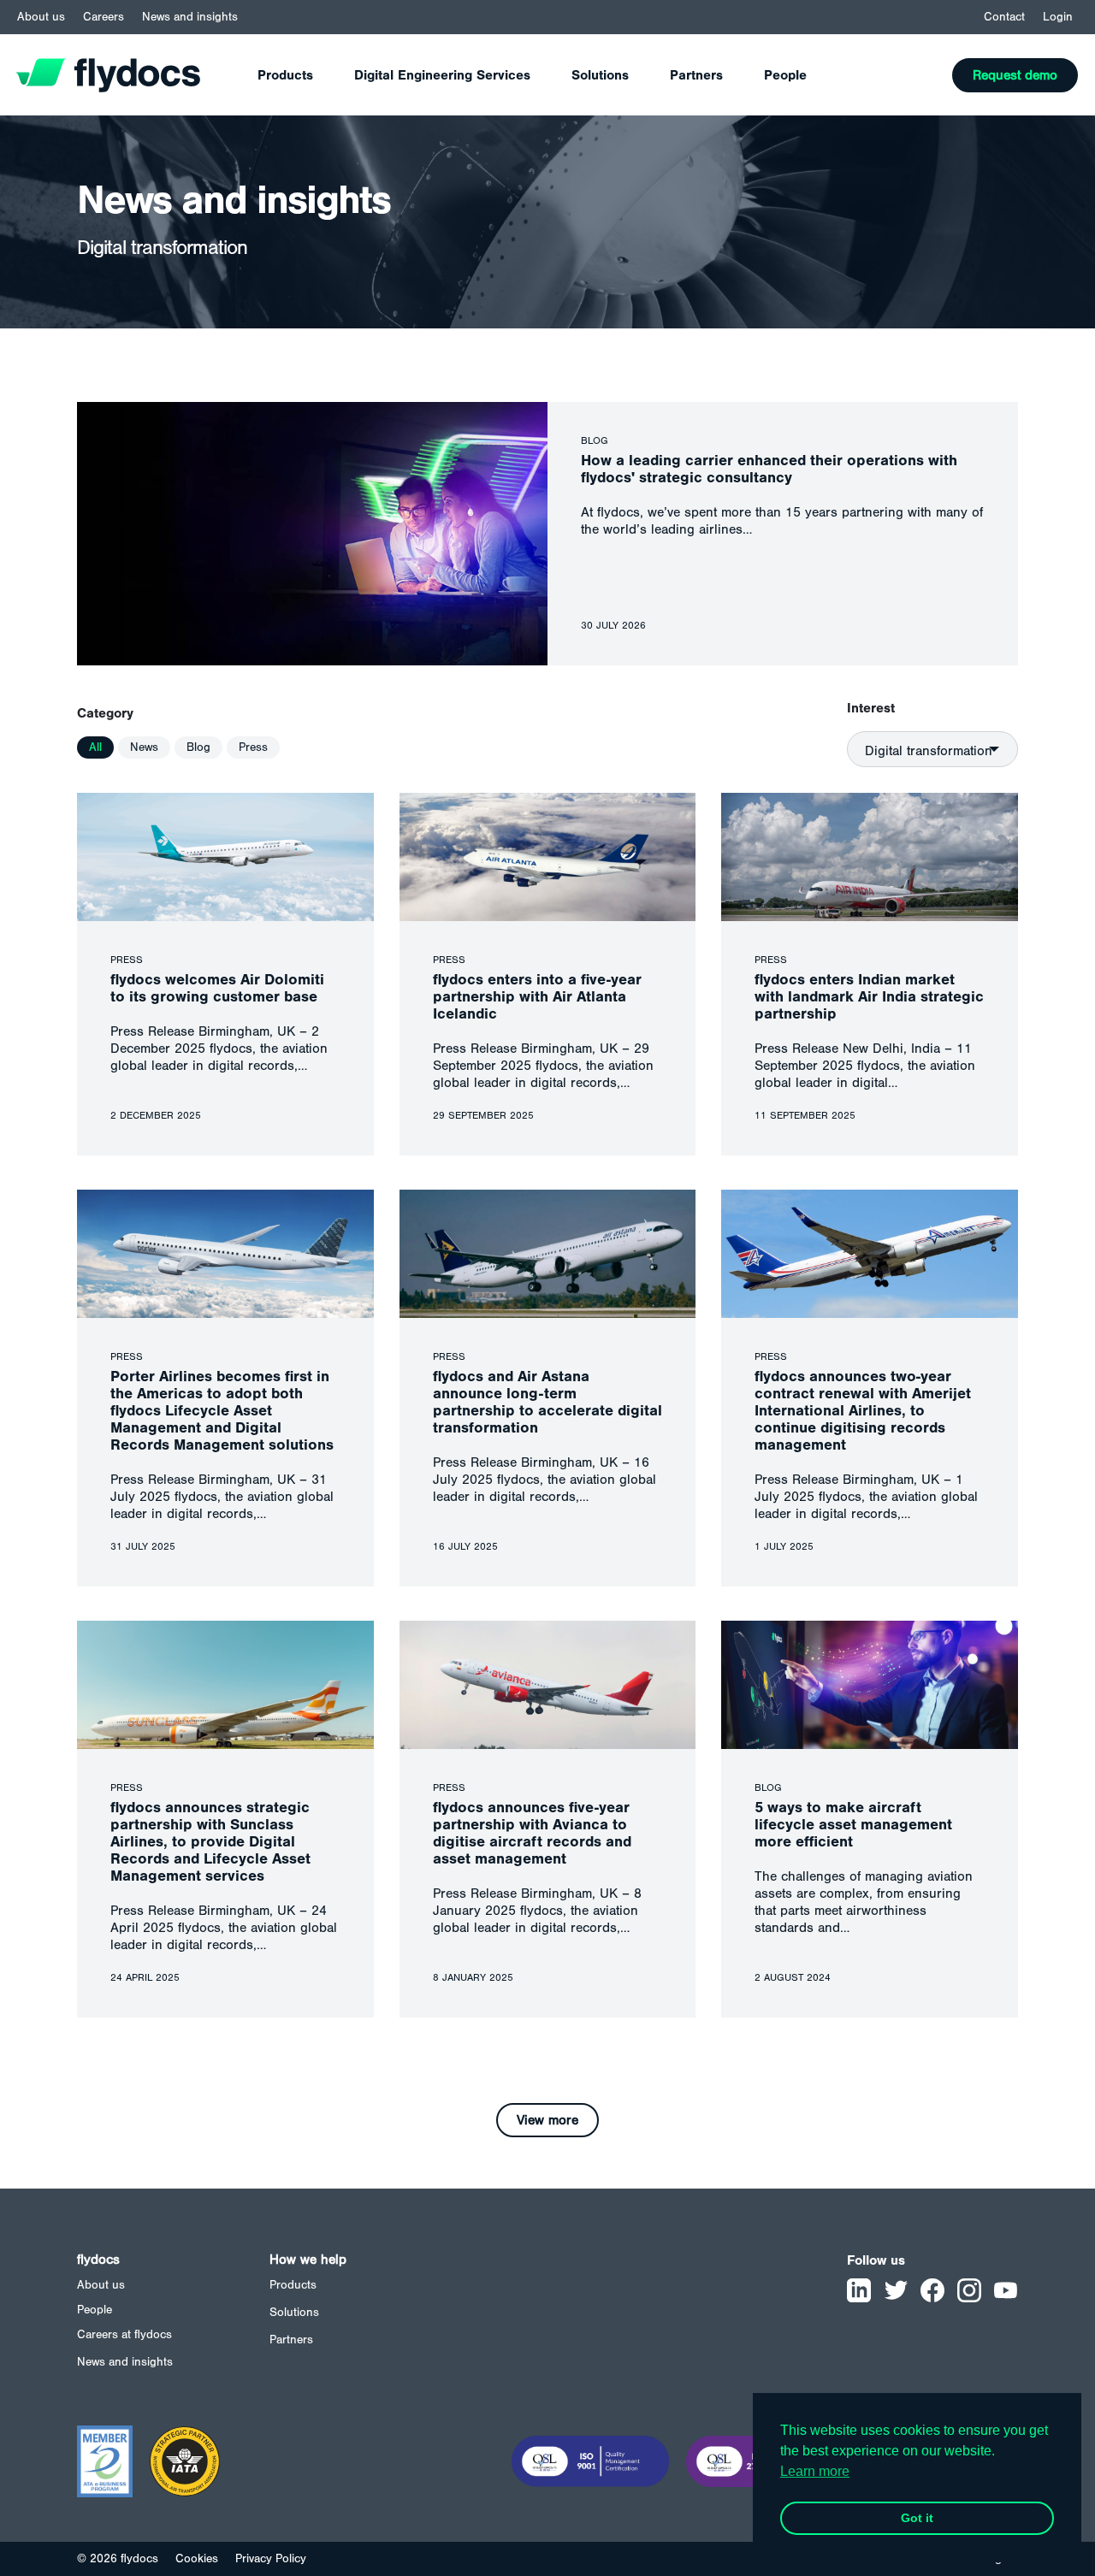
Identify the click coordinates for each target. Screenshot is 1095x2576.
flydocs (98, 2260)
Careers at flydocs (124, 2335)
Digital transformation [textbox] (929, 751)
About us (41, 17)
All (95, 747)
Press (253, 747)
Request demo (1015, 75)
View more (547, 2120)
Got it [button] (917, 2518)
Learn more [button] (815, 2471)
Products (285, 75)
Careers (104, 17)
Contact (1004, 17)
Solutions (600, 75)
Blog (198, 747)
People (785, 75)
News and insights (190, 17)
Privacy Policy (271, 2559)
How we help (308, 2260)
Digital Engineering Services (442, 75)
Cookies (197, 2559)
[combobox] (932, 749)
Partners (696, 75)
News (144, 747)
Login (1058, 17)
